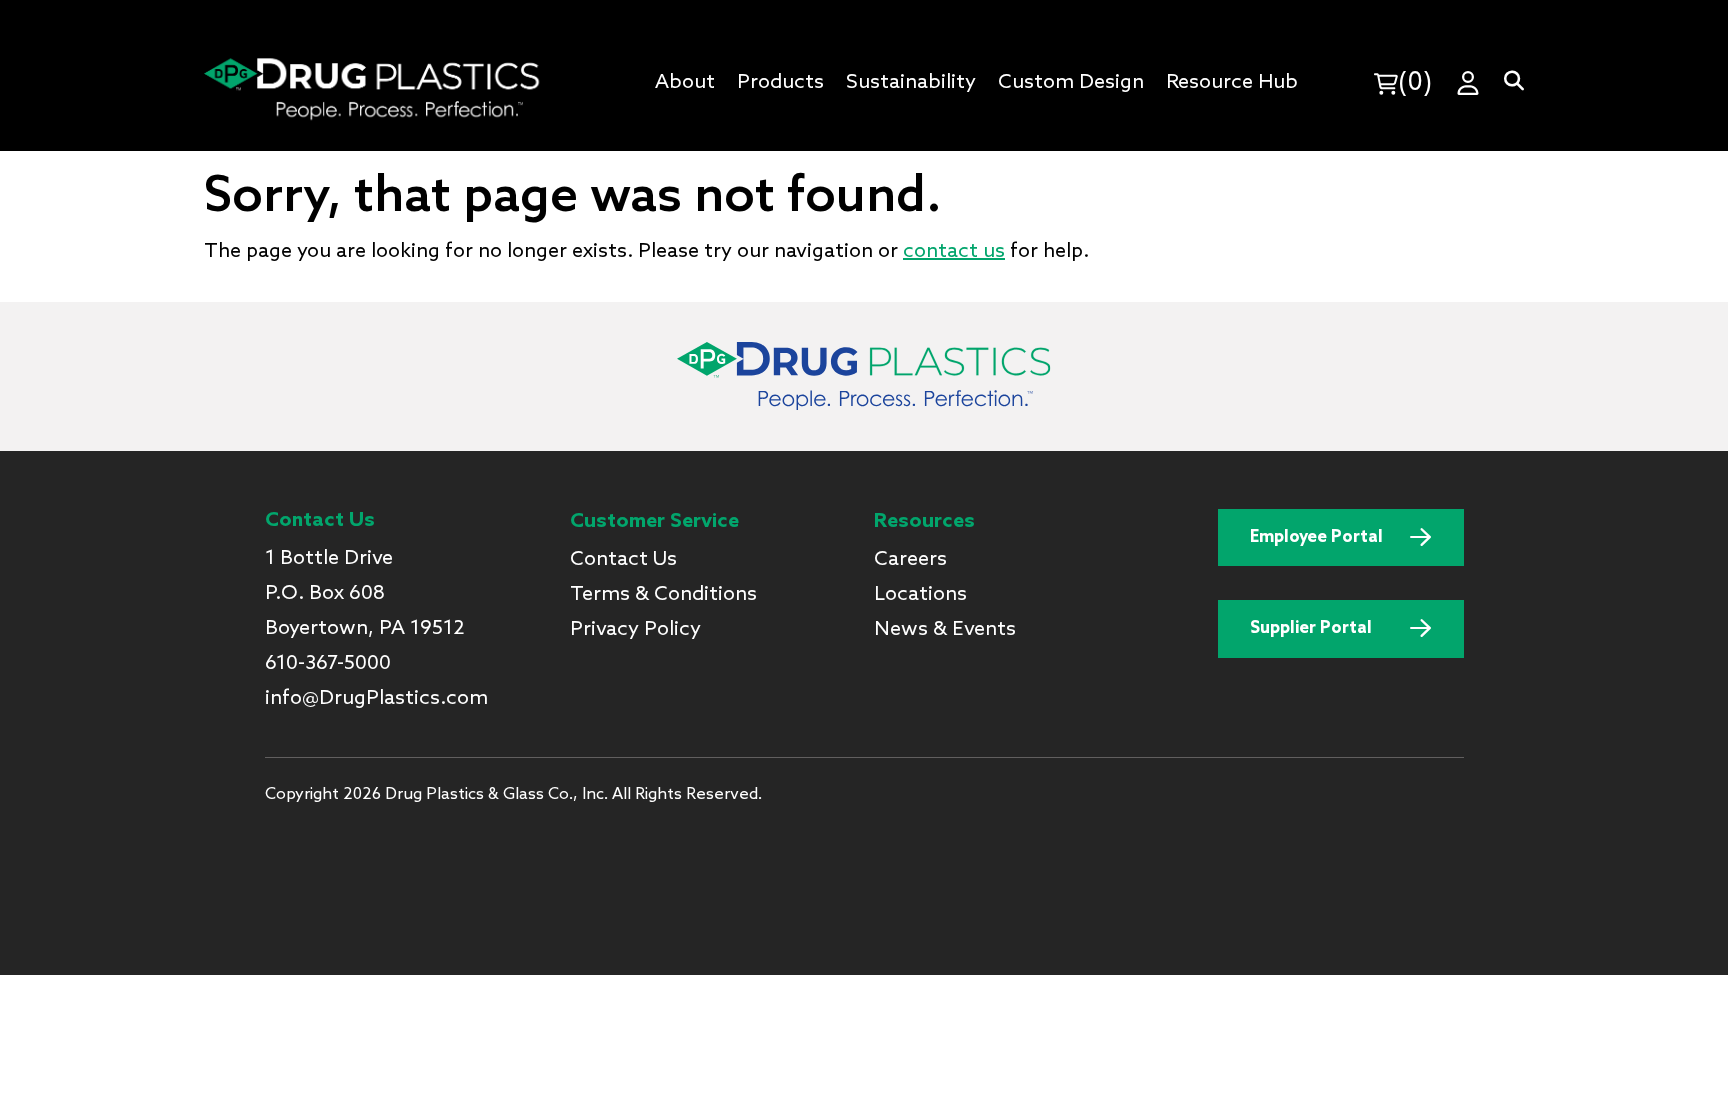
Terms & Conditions (663, 595)
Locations (920, 595)
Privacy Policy (635, 630)
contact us (954, 252)
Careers (910, 560)
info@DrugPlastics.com (376, 699)
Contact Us (623, 560)
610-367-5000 (328, 664)
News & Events (945, 630)
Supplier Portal (1311, 628)
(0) (1415, 83)
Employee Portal (1316, 537)
